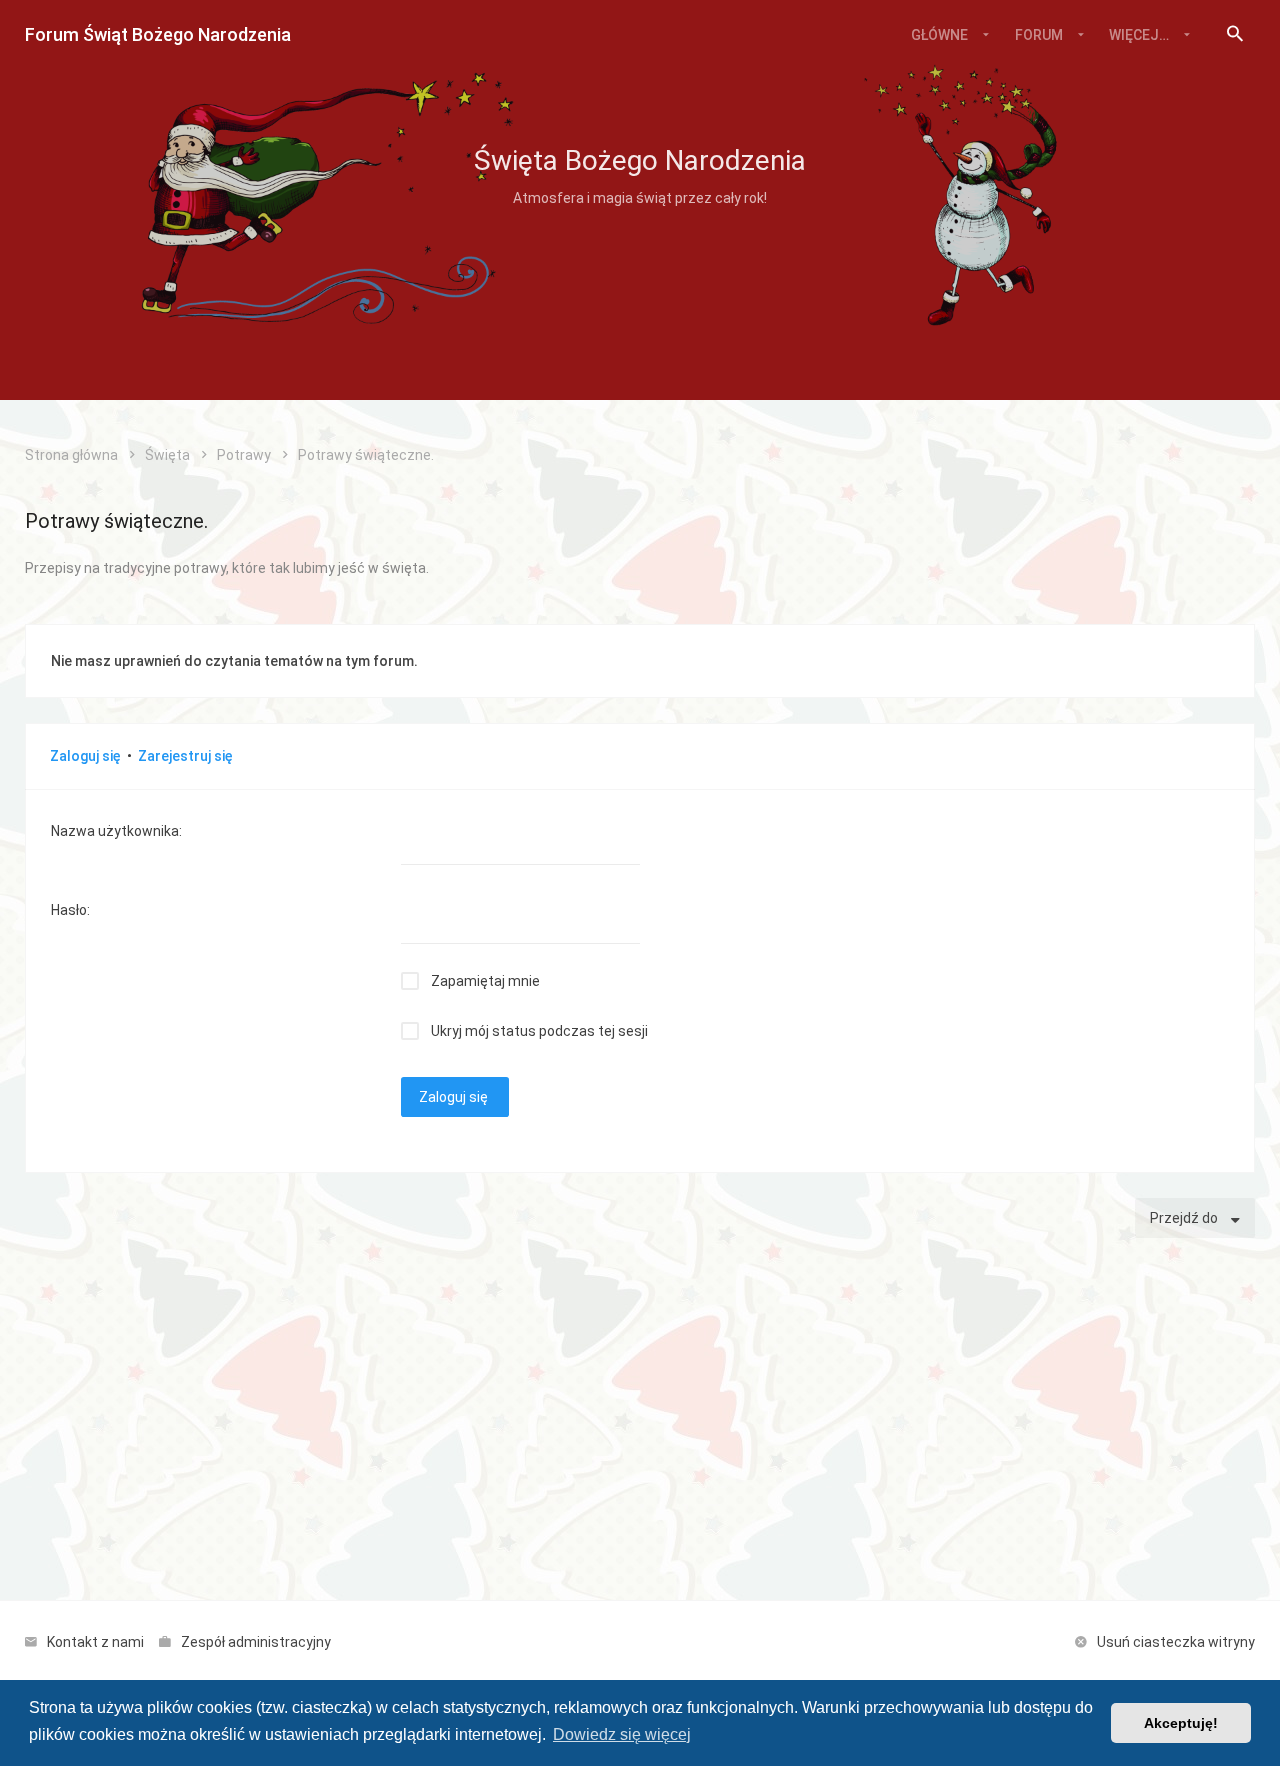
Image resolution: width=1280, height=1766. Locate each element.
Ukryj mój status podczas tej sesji (539, 1031)
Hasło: (70, 910)
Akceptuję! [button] (1181, 1723)
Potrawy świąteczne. (116, 521)
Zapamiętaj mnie (485, 981)
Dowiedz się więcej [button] (622, 1734)
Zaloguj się (85, 756)
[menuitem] (1235, 35)
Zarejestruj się (185, 756)
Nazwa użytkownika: (116, 831)
